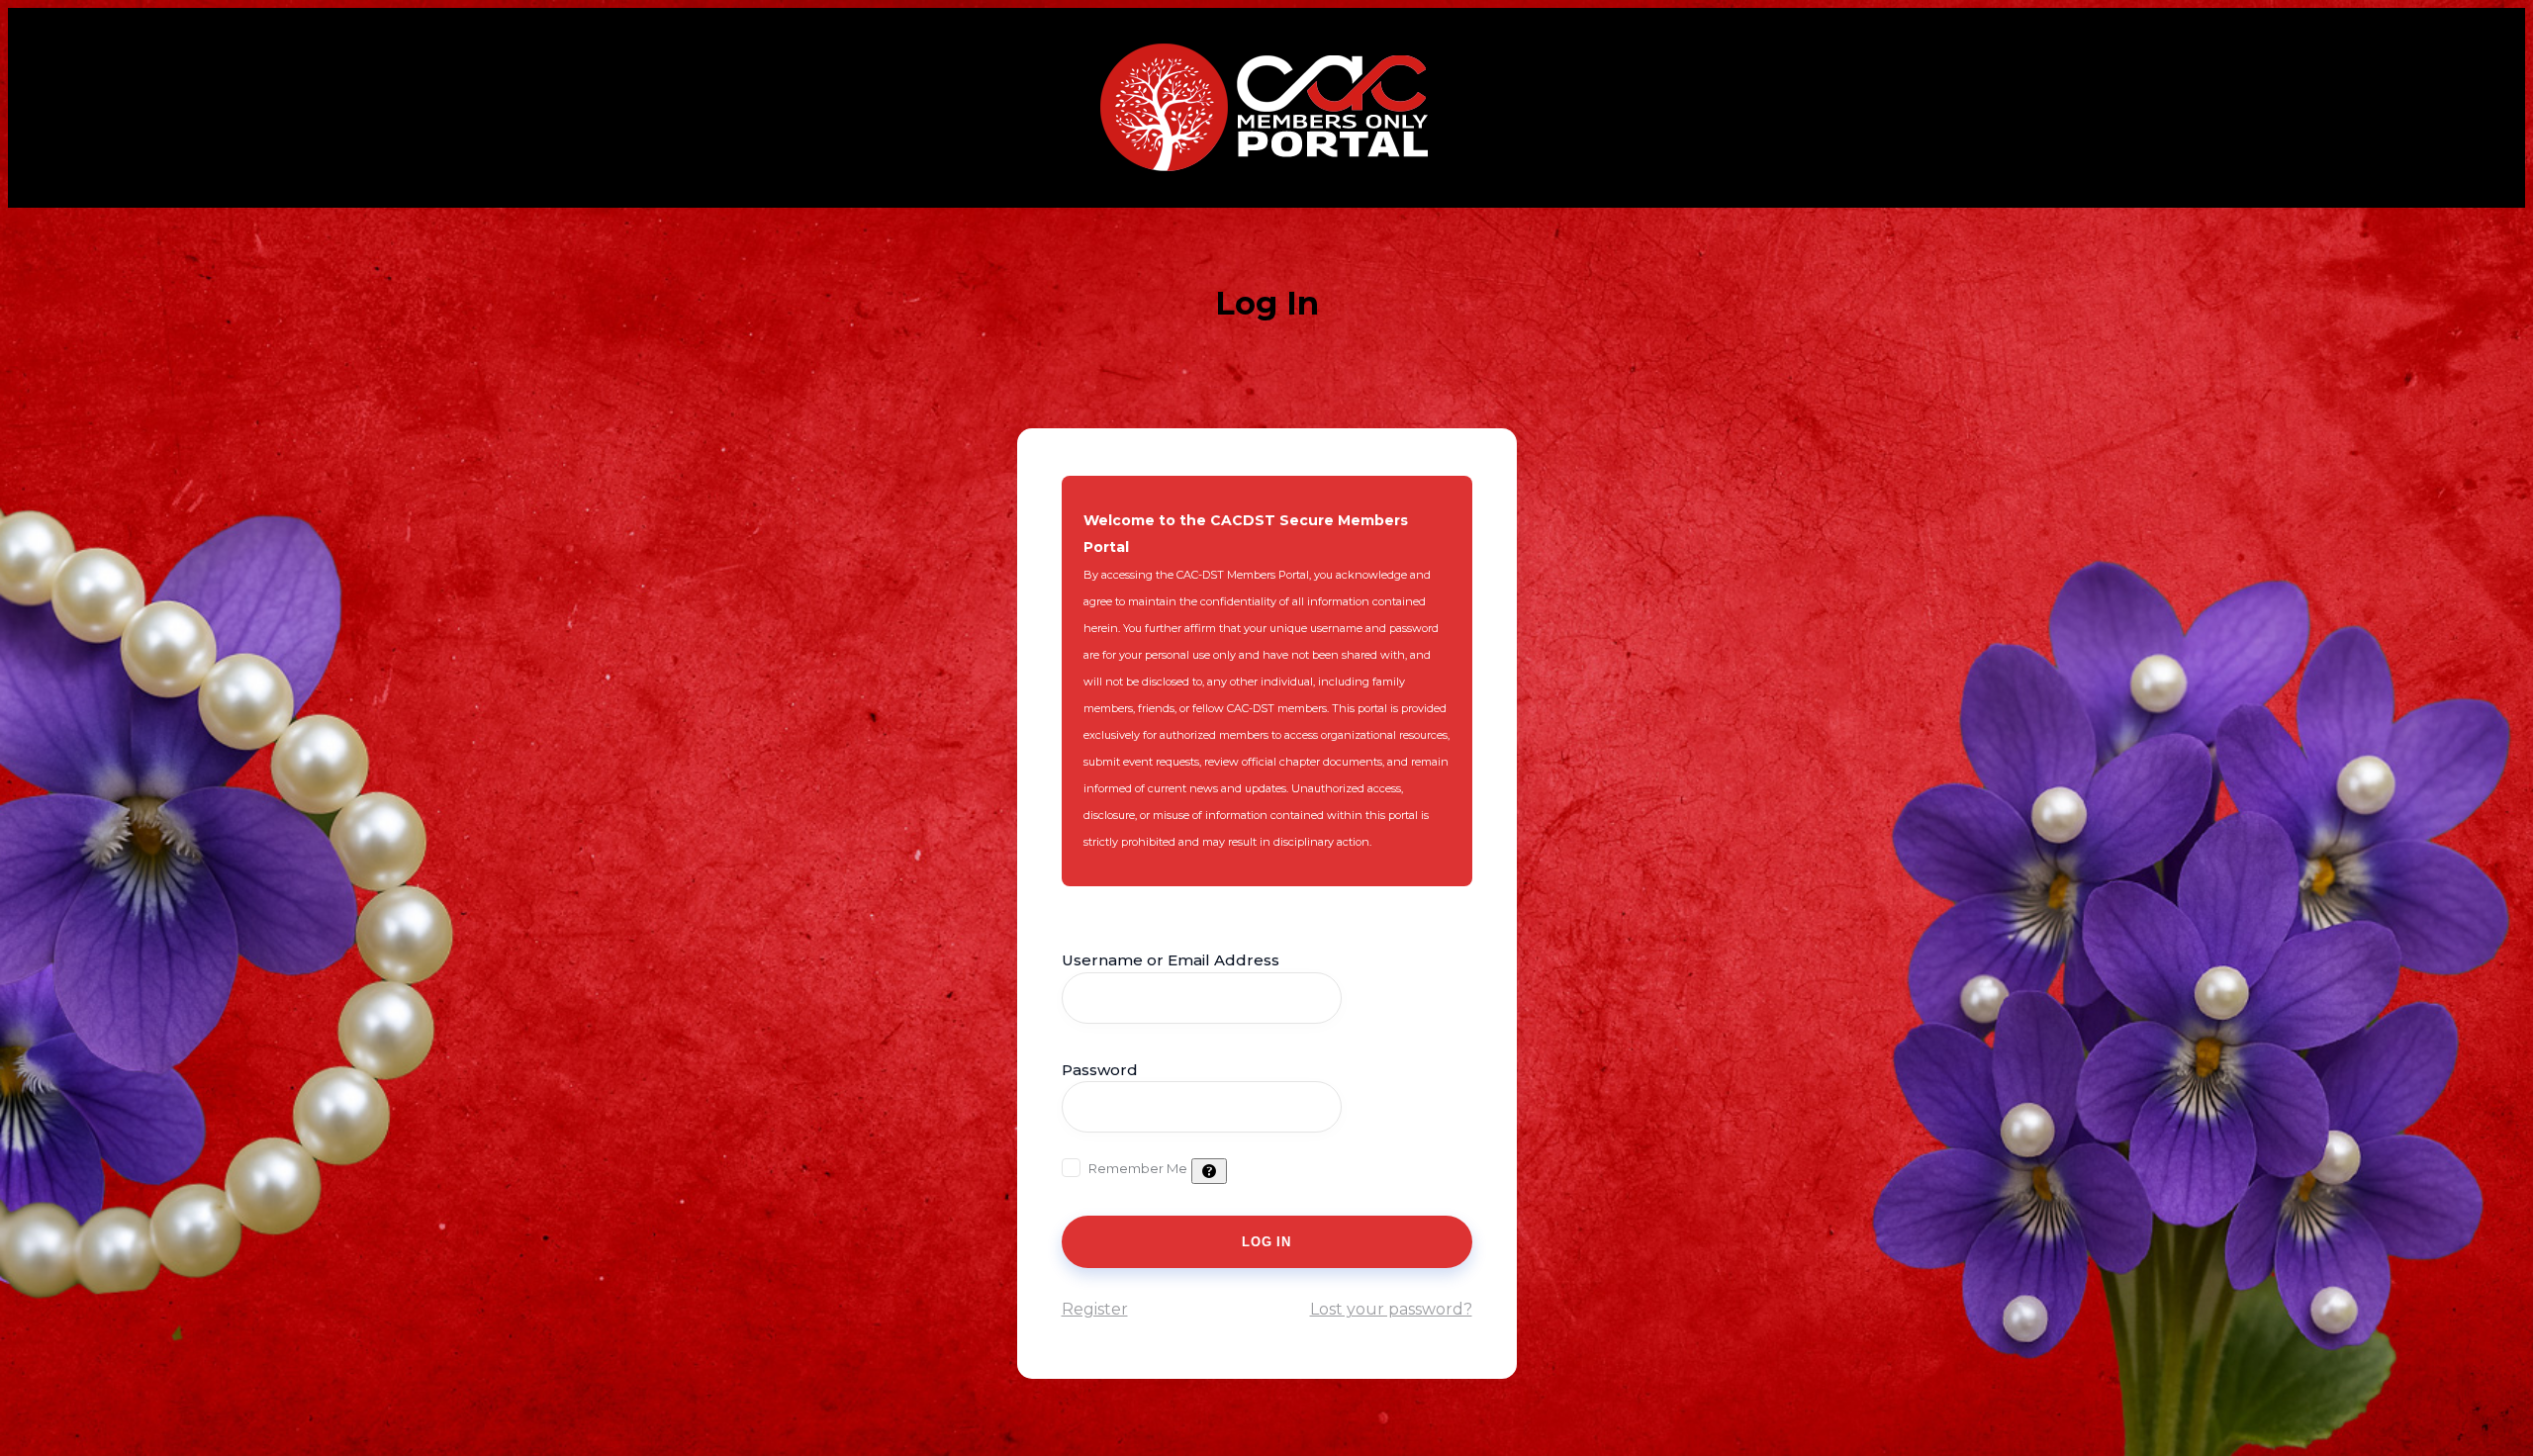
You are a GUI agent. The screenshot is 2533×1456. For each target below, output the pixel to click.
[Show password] (1367, 1107)
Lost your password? (1391, 1309)
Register (1095, 1309)
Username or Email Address (1171, 960)
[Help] (1209, 1171)
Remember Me (1138, 1168)
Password (1100, 1070)
